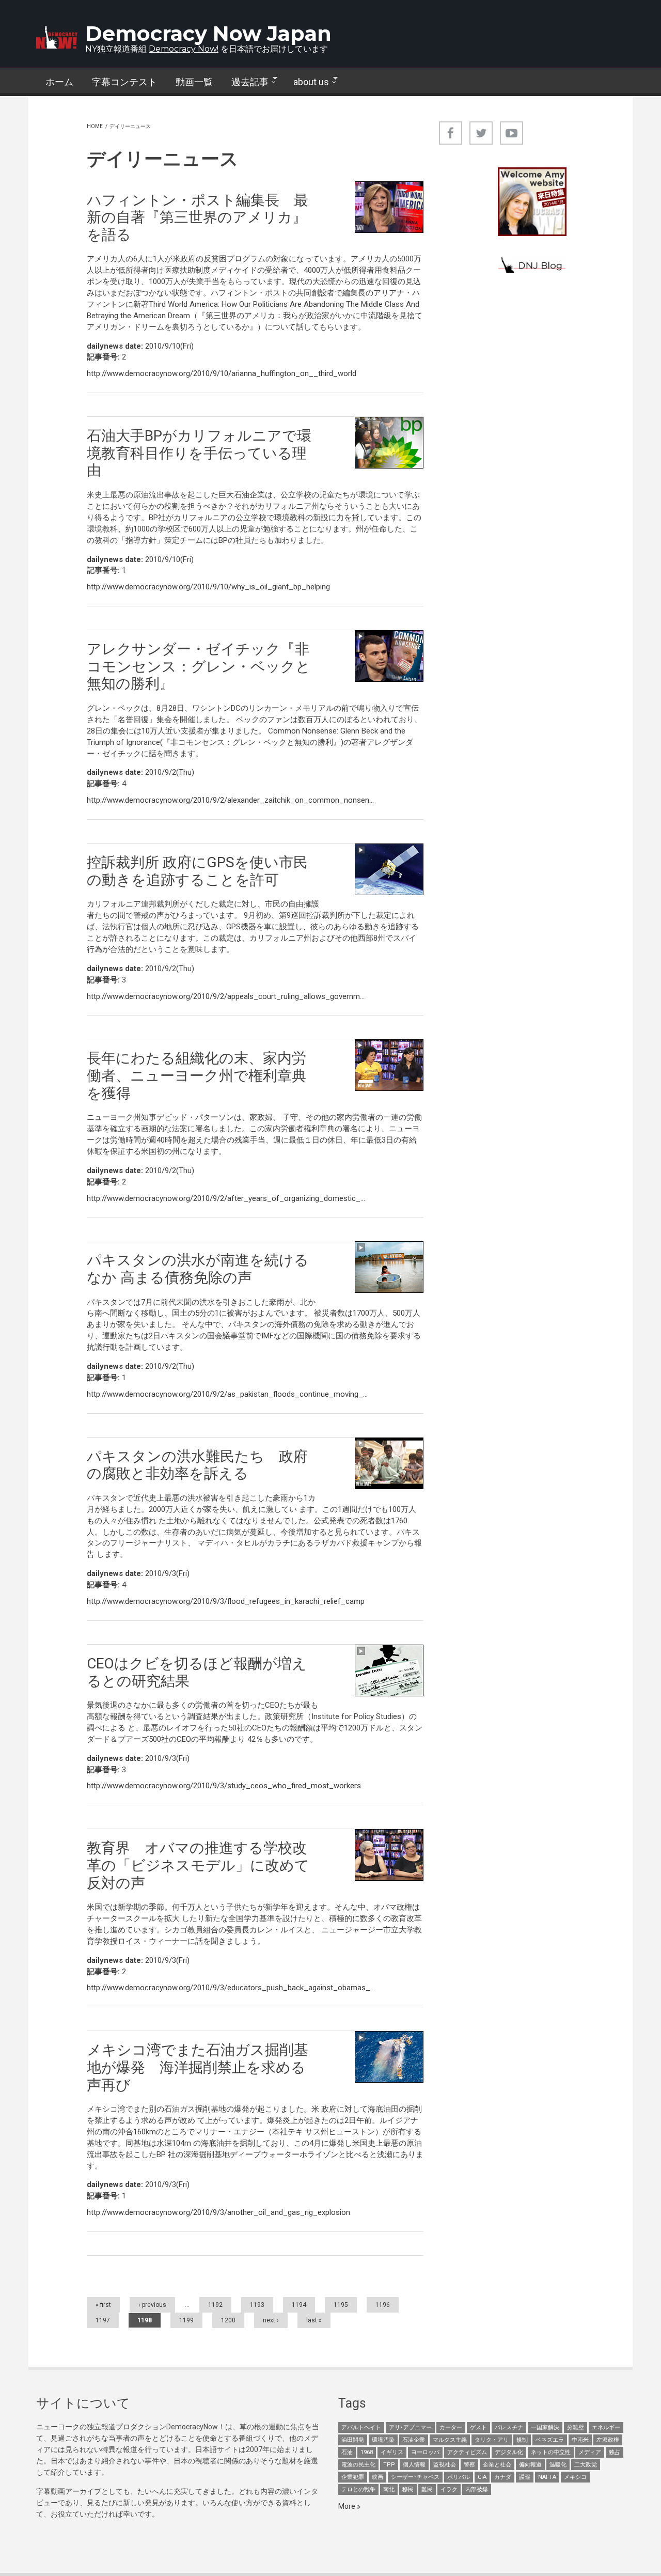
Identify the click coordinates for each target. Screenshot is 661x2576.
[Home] (57, 37)
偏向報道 (530, 2465)
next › (271, 2320)
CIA (482, 2477)
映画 (377, 2477)
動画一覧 (194, 82)
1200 (228, 2320)
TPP (389, 2465)
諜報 (525, 2477)
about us (306, 82)
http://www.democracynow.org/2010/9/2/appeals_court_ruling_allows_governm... (226, 996)
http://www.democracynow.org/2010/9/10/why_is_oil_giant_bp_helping (208, 587)
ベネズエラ (550, 2440)
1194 (299, 2305)
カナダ (503, 2477)
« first (103, 2305)
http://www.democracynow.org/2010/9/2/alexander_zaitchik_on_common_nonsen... (230, 800)
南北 (389, 2489)
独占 (615, 2452)
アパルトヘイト (361, 2427)
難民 (427, 2489)
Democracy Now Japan (208, 33)
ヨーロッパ (425, 2452)
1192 (215, 2305)
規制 (522, 2440)
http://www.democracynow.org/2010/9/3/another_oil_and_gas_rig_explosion (218, 2212)
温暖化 (558, 2465)
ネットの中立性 (551, 2452)
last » (314, 2320)
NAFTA (547, 2477)
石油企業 (414, 2440)
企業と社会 (497, 2465)
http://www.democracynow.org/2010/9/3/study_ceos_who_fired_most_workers (224, 1786)
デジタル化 (509, 2452)
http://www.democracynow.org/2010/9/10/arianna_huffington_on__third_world (222, 373)
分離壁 (576, 2427)
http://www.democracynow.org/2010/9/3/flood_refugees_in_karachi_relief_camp (226, 1601)
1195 (341, 2305)
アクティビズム (467, 2452)
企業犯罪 (353, 2477)
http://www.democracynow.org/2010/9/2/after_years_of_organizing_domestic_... (226, 1198)
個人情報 (414, 2465)
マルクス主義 (450, 2440)
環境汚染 (383, 2440)
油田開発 (353, 2440)
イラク (449, 2489)
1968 (367, 2452)
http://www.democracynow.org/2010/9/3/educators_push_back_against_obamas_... (231, 1988)
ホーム (59, 82)
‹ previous (152, 2305)
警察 (469, 2465)
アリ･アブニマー (410, 2427)
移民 (408, 2489)
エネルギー (606, 2427)
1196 (383, 2305)
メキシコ (575, 2477)
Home (95, 126)
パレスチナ (509, 2427)
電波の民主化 (358, 2465)
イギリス (392, 2452)
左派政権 (608, 2440)
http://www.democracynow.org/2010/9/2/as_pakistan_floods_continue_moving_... (227, 1394)
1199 (186, 2320)
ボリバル (459, 2477)
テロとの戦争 (358, 2489)
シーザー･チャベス (415, 2477)
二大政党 (586, 2465)
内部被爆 (477, 2489)
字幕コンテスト (124, 82)
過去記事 (245, 82)
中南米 (580, 2440)
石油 (347, 2452)
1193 (257, 2305)
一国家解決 (545, 2427)
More (348, 2506)
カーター (451, 2427)
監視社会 (445, 2465)
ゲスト (478, 2427)
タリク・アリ (492, 2440)
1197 (103, 2320)
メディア (590, 2452)
